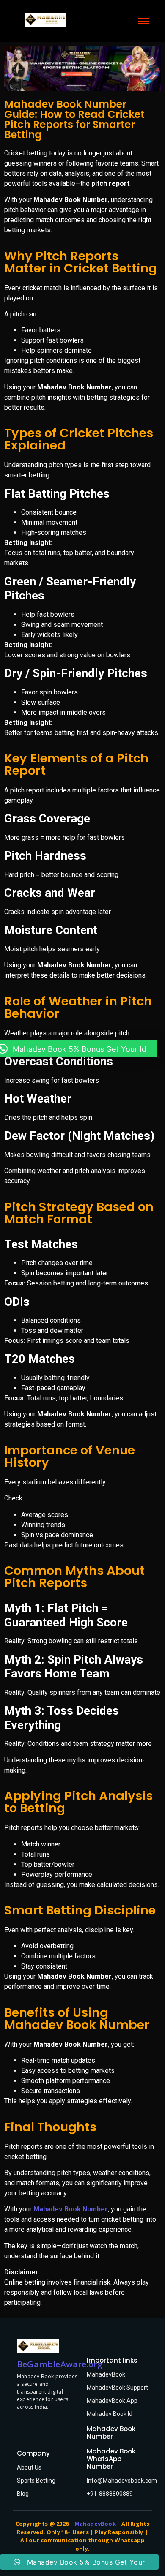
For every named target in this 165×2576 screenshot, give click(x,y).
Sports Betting (36, 2481)
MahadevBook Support (117, 2388)
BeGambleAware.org (60, 2364)
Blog (23, 2494)
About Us (29, 2467)
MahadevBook (106, 2374)
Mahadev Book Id (110, 2414)
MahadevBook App (112, 2401)
